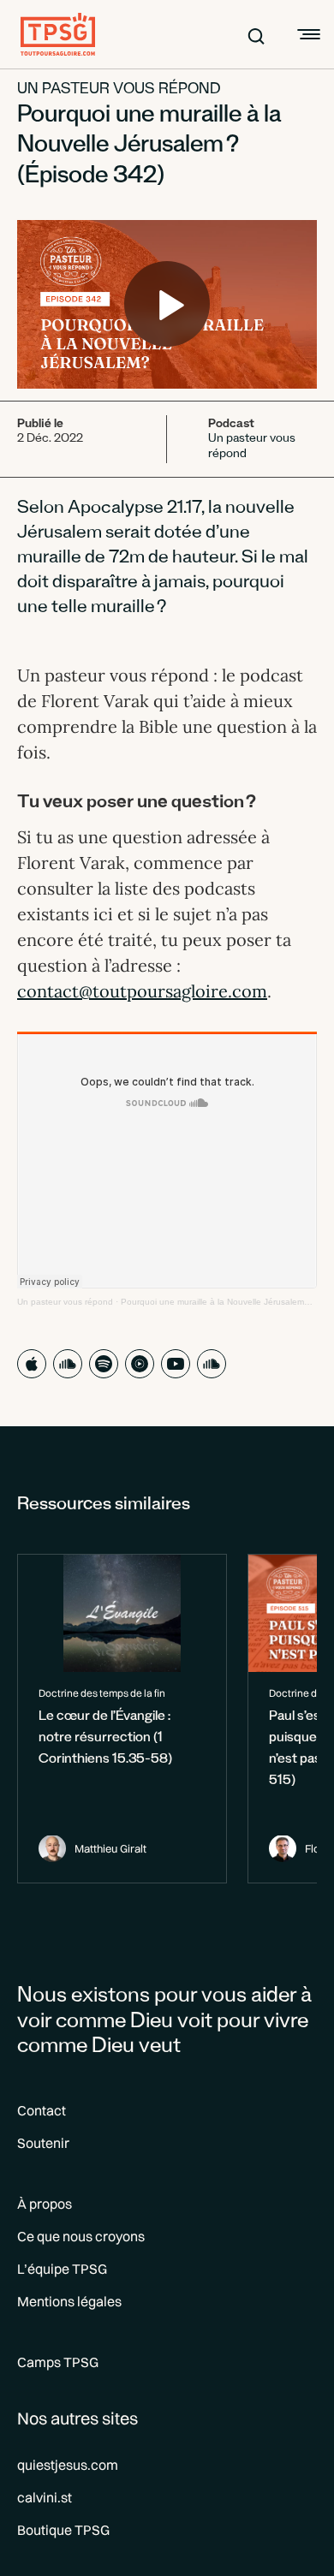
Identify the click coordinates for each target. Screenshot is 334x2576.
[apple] (32, 1364)
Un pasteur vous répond (119, 91)
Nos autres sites (78, 2418)
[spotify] (104, 1364)
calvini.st (45, 2497)
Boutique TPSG (63, 2530)
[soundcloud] (68, 1364)
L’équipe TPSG (62, 2269)
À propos (45, 2204)
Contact (42, 2110)
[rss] (212, 1364)
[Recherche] (256, 34)
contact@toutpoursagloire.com (142, 991)
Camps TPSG (58, 2362)
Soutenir (43, 2143)
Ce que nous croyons (81, 2236)
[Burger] (307, 34)
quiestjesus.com (68, 2465)
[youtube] (176, 1364)
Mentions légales (69, 2301)
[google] (140, 1364)
